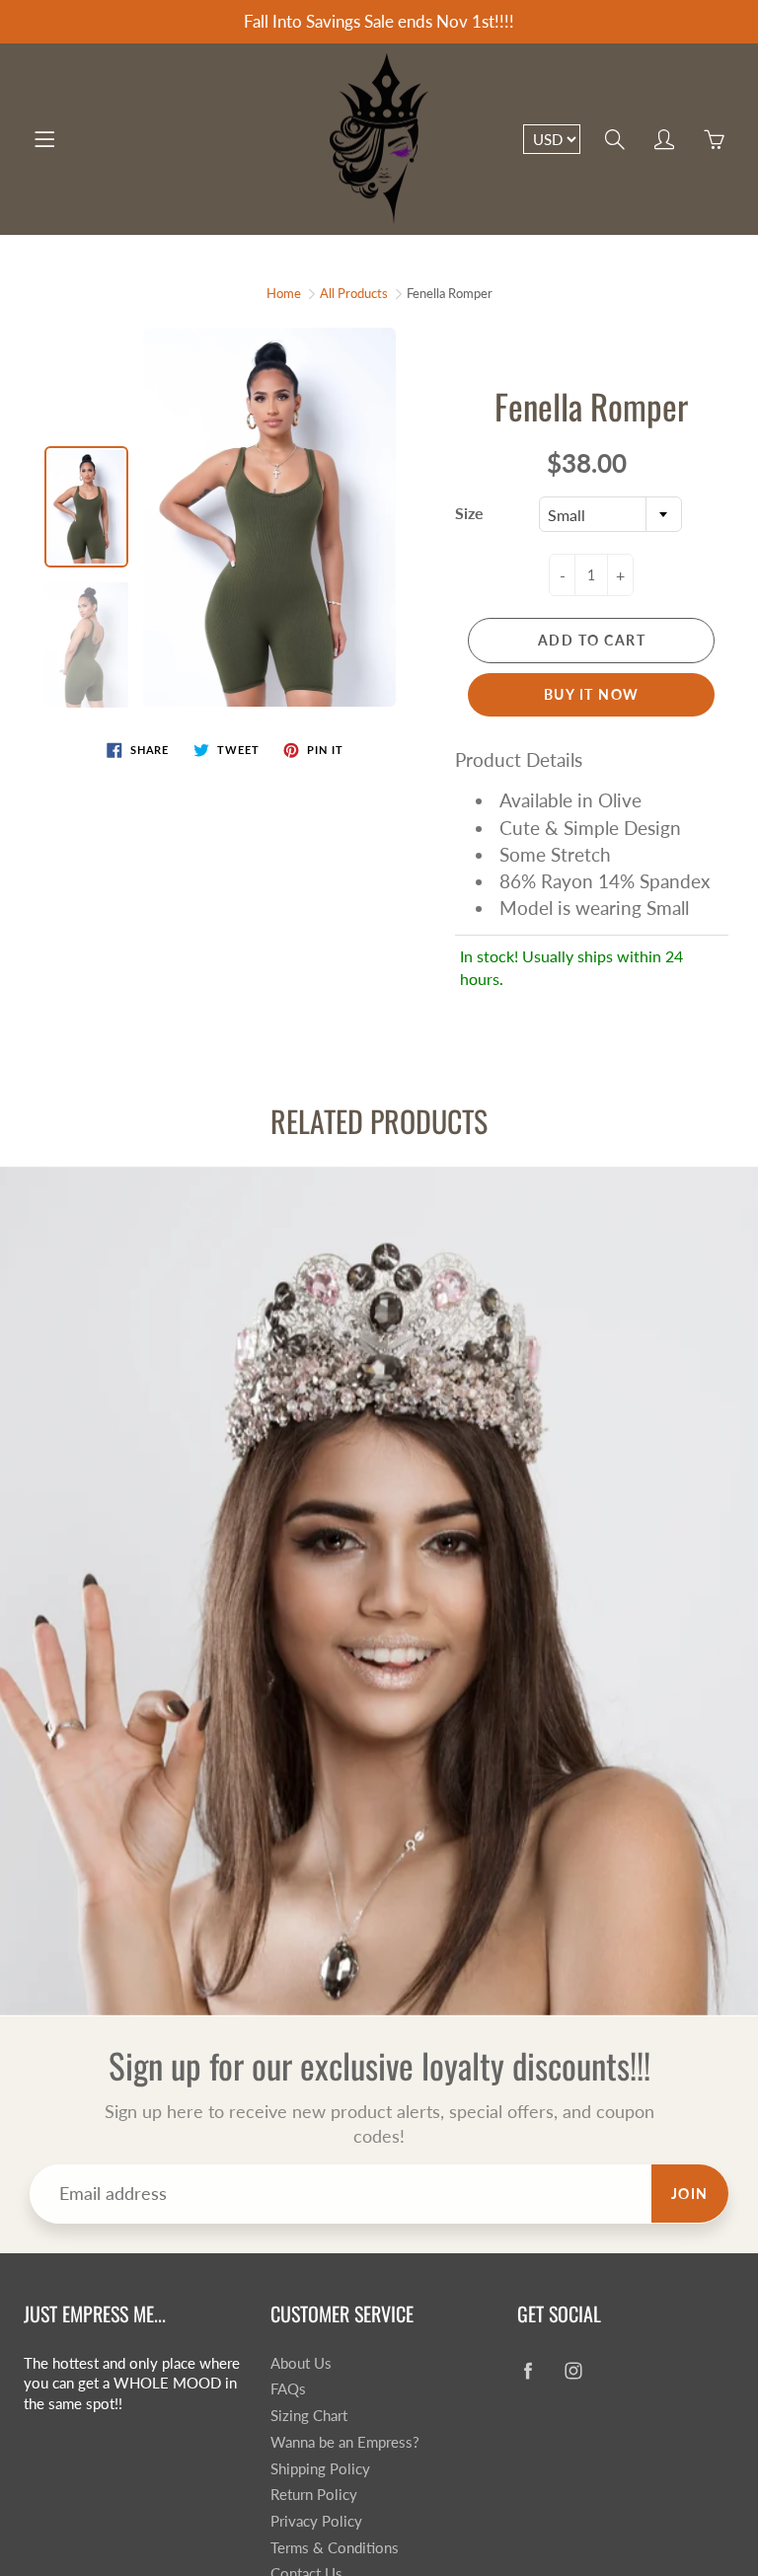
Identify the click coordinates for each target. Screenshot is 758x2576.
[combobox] (610, 514)
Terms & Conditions (335, 2548)
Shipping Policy (320, 2469)
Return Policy (314, 2495)
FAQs (288, 2389)
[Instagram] (573, 2371)
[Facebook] (528, 2371)
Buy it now (592, 694)
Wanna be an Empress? (345, 2442)
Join (690, 2194)
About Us (301, 2363)
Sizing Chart (309, 2416)
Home (284, 293)
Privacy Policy (316, 2521)
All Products (354, 293)
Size (469, 513)
